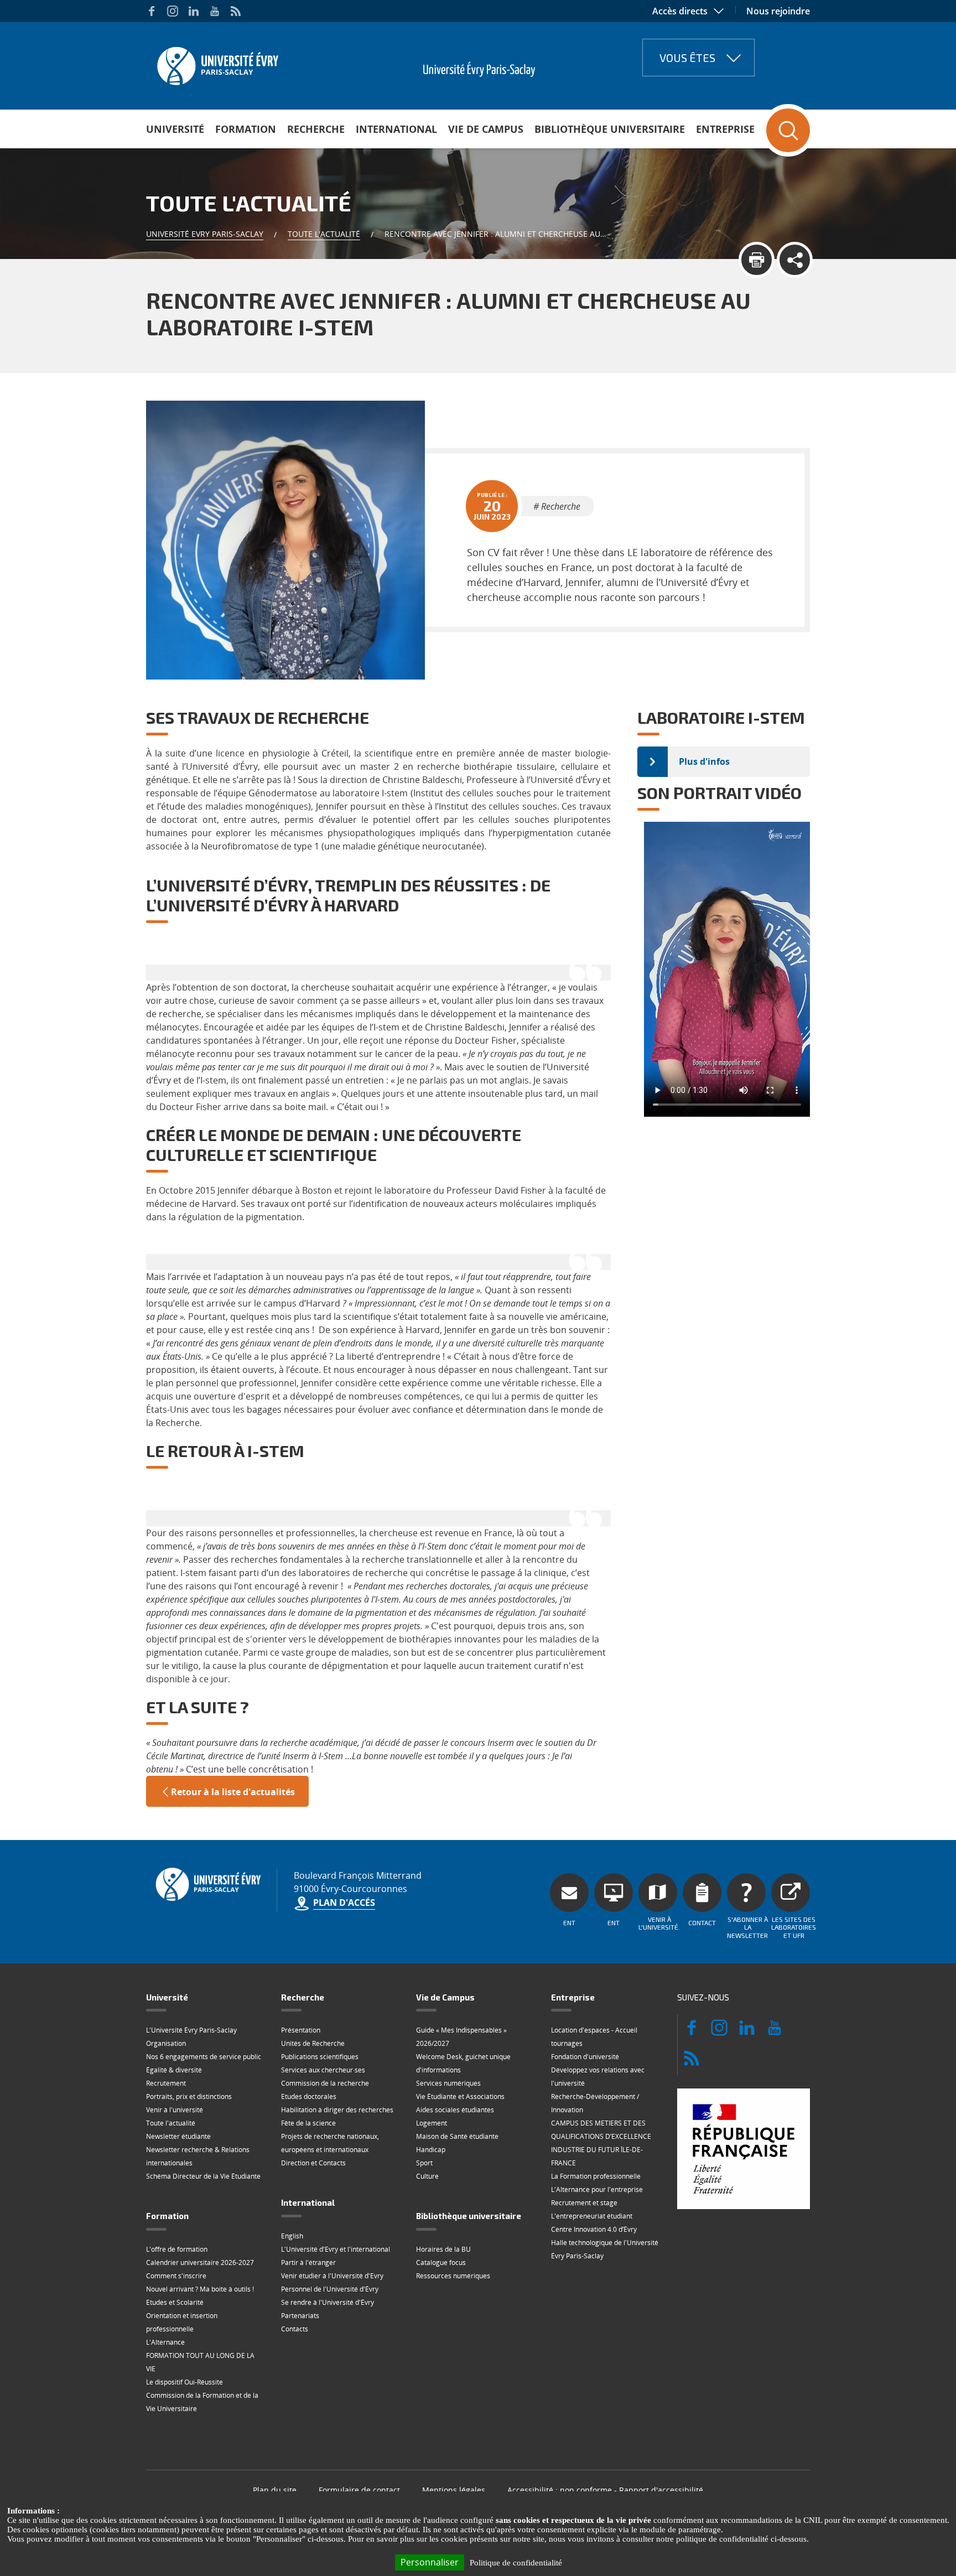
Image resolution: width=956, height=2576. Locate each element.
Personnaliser (430, 2562)
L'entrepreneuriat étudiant (592, 2216)
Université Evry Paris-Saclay (205, 234)
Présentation (301, 2030)
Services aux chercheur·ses (323, 2070)
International (396, 129)
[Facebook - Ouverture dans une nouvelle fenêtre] (152, 11)
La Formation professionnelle (596, 2176)
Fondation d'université (585, 2057)
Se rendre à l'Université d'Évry (328, 2302)
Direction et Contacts (313, 2163)
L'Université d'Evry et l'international (336, 2249)
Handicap (431, 2150)
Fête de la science (308, 2123)
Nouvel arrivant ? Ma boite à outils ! (200, 2289)
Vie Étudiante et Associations (460, 2096)
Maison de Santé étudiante (457, 2136)
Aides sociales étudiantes (455, 2110)
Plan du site (275, 2490)
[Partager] (795, 260)
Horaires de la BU (443, 2249)
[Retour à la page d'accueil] (217, 63)
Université (175, 129)
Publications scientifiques (320, 2057)
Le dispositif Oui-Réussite (185, 2382)
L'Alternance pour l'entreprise (597, 2189)
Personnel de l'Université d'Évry (330, 2289)
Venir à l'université (175, 2110)
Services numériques (448, 2083)
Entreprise (725, 129)
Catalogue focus (441, 2263)
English (292, 2236)
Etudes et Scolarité (175, 2302)
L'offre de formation (177, 2249)
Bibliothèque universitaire (610, 129)
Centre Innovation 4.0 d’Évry (594, 2229)
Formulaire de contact (359, 2490)
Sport (424, 2163)
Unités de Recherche (313, 2043)
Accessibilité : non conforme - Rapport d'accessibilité (605, 2490)
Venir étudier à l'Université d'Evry (332, 2276)
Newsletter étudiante (178, 2136)
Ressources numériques (453, 2276)
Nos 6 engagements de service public (204, 2057)
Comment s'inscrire (176, 2276)
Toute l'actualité (324, 234)
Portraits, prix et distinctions (189, 2096)
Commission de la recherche (325, 2083)
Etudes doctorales (309, 2096)
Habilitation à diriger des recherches (337, 2110)
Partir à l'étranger (308, 2263)
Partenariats (300, 2316)
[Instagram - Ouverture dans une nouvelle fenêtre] (173, 11)
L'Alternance (165, 2342)
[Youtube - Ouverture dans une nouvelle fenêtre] (215, 11)
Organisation (166, 2043)
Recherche (316, 129)
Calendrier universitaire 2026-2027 (200, 2263)
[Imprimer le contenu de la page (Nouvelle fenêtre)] (757, 260)
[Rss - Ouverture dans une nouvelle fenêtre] (236, 11)
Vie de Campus (486, 129)
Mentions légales (454, 2490)
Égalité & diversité (174, 2070)
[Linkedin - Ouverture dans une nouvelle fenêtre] (194, 11)
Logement (432, 2123)
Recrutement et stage (584, 2203)
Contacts (295, 2329)
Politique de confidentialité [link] (516, 2563)
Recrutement (166, 2083)
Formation (246, 129)
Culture (427, 2176)
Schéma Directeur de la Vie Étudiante (203, 2176)
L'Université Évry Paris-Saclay (191, 2030)
